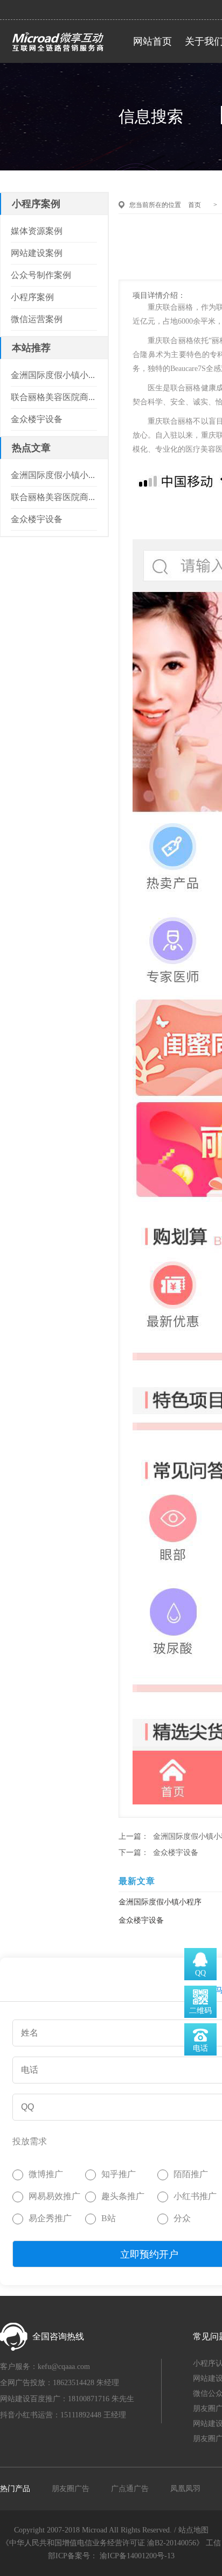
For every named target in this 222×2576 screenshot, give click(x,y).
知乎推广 (119, 2174)
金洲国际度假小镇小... (53, 375)
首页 (195, 205)
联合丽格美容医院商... (53, 397)
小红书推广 (195, 2196)
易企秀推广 (50, 2218)
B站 (109, 2218)
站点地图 (193, 2530)
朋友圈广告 (71, 2489)
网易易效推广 (54, 2196)
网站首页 (152, 41)
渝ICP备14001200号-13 (137, 2556)
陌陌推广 (191, 2174)
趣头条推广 (123, 2196)
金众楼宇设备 (176, 1853)
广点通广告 (130, 2489)
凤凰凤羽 (185, 2489)
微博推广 (46, 2174)
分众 (182, 2218)
